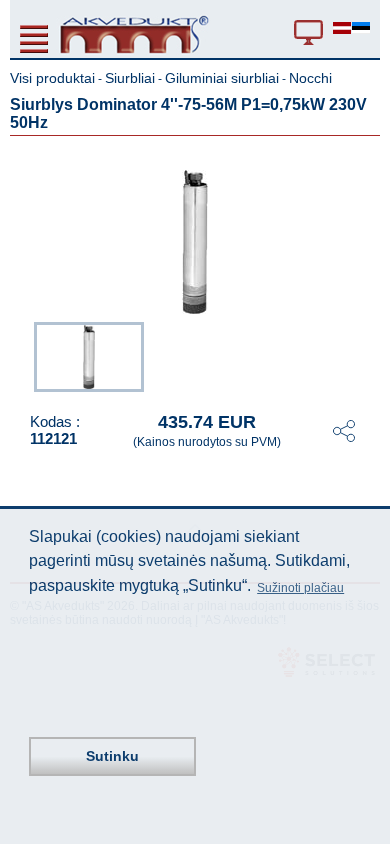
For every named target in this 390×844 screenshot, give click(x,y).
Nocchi (310, 78)
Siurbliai (130, 78)
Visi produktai (52, 78)
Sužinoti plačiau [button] (300, 588)
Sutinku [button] (112, 756)
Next (366, 355)
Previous (24, 355)
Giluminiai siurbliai (222, 78)
